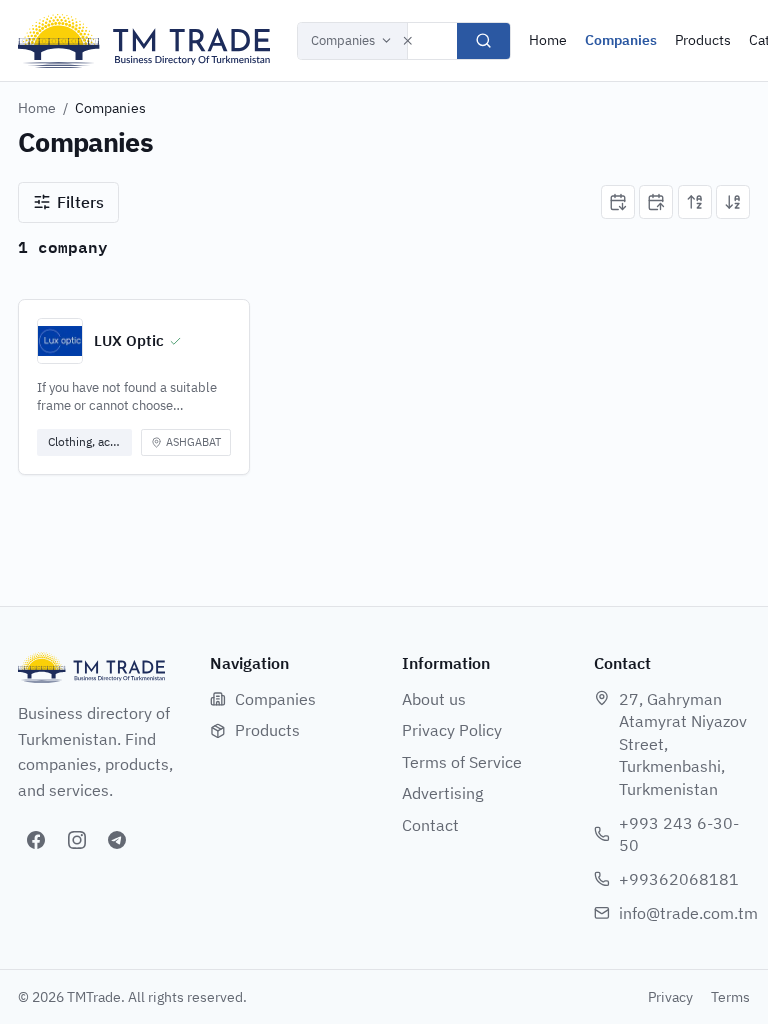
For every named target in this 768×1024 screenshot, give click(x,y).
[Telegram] (117, 840)
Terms (730, 997)
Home (548, 40)
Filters (80, 202)
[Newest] (618, 202)
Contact (430, 825)
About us (434, 699)
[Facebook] (36, 840)
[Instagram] (77, 840)
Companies (343, 40)
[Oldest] (656, 202)
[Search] (483, 41)
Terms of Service (462, 762)
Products (703, 40)
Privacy (670, 997)
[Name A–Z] (695, 202)
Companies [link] (110, 108)
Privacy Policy (452, 730)
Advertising (442, 793)
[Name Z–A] (733, 202)
